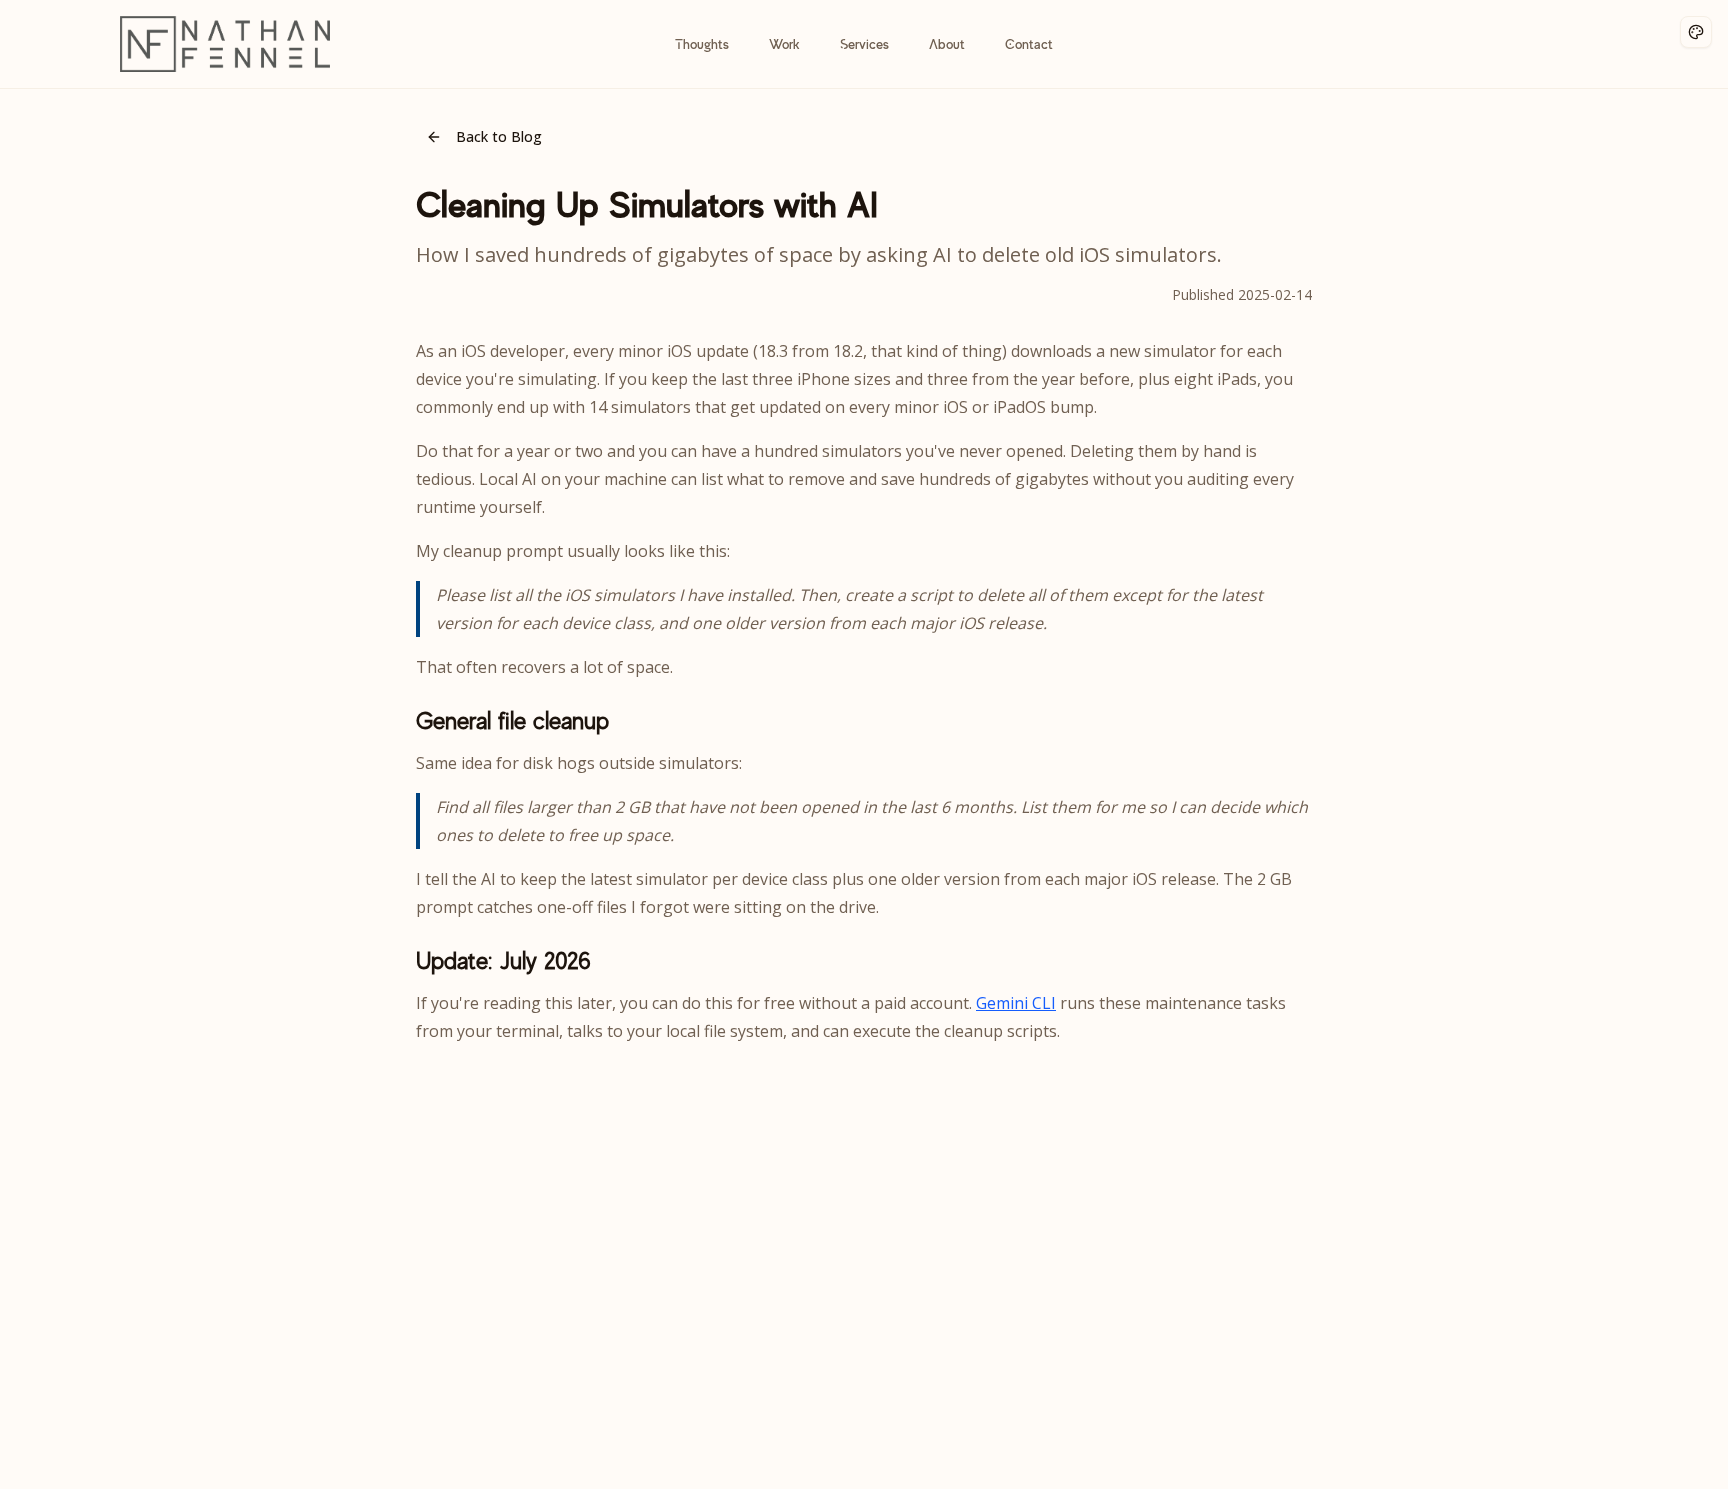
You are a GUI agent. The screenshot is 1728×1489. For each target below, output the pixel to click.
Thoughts (702, 44)
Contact (1029, 44)
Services (864, 44)
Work (784, 44)
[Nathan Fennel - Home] (225, 44)
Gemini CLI (1016, 1003)
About (947, 44)
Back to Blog (499, 136)
